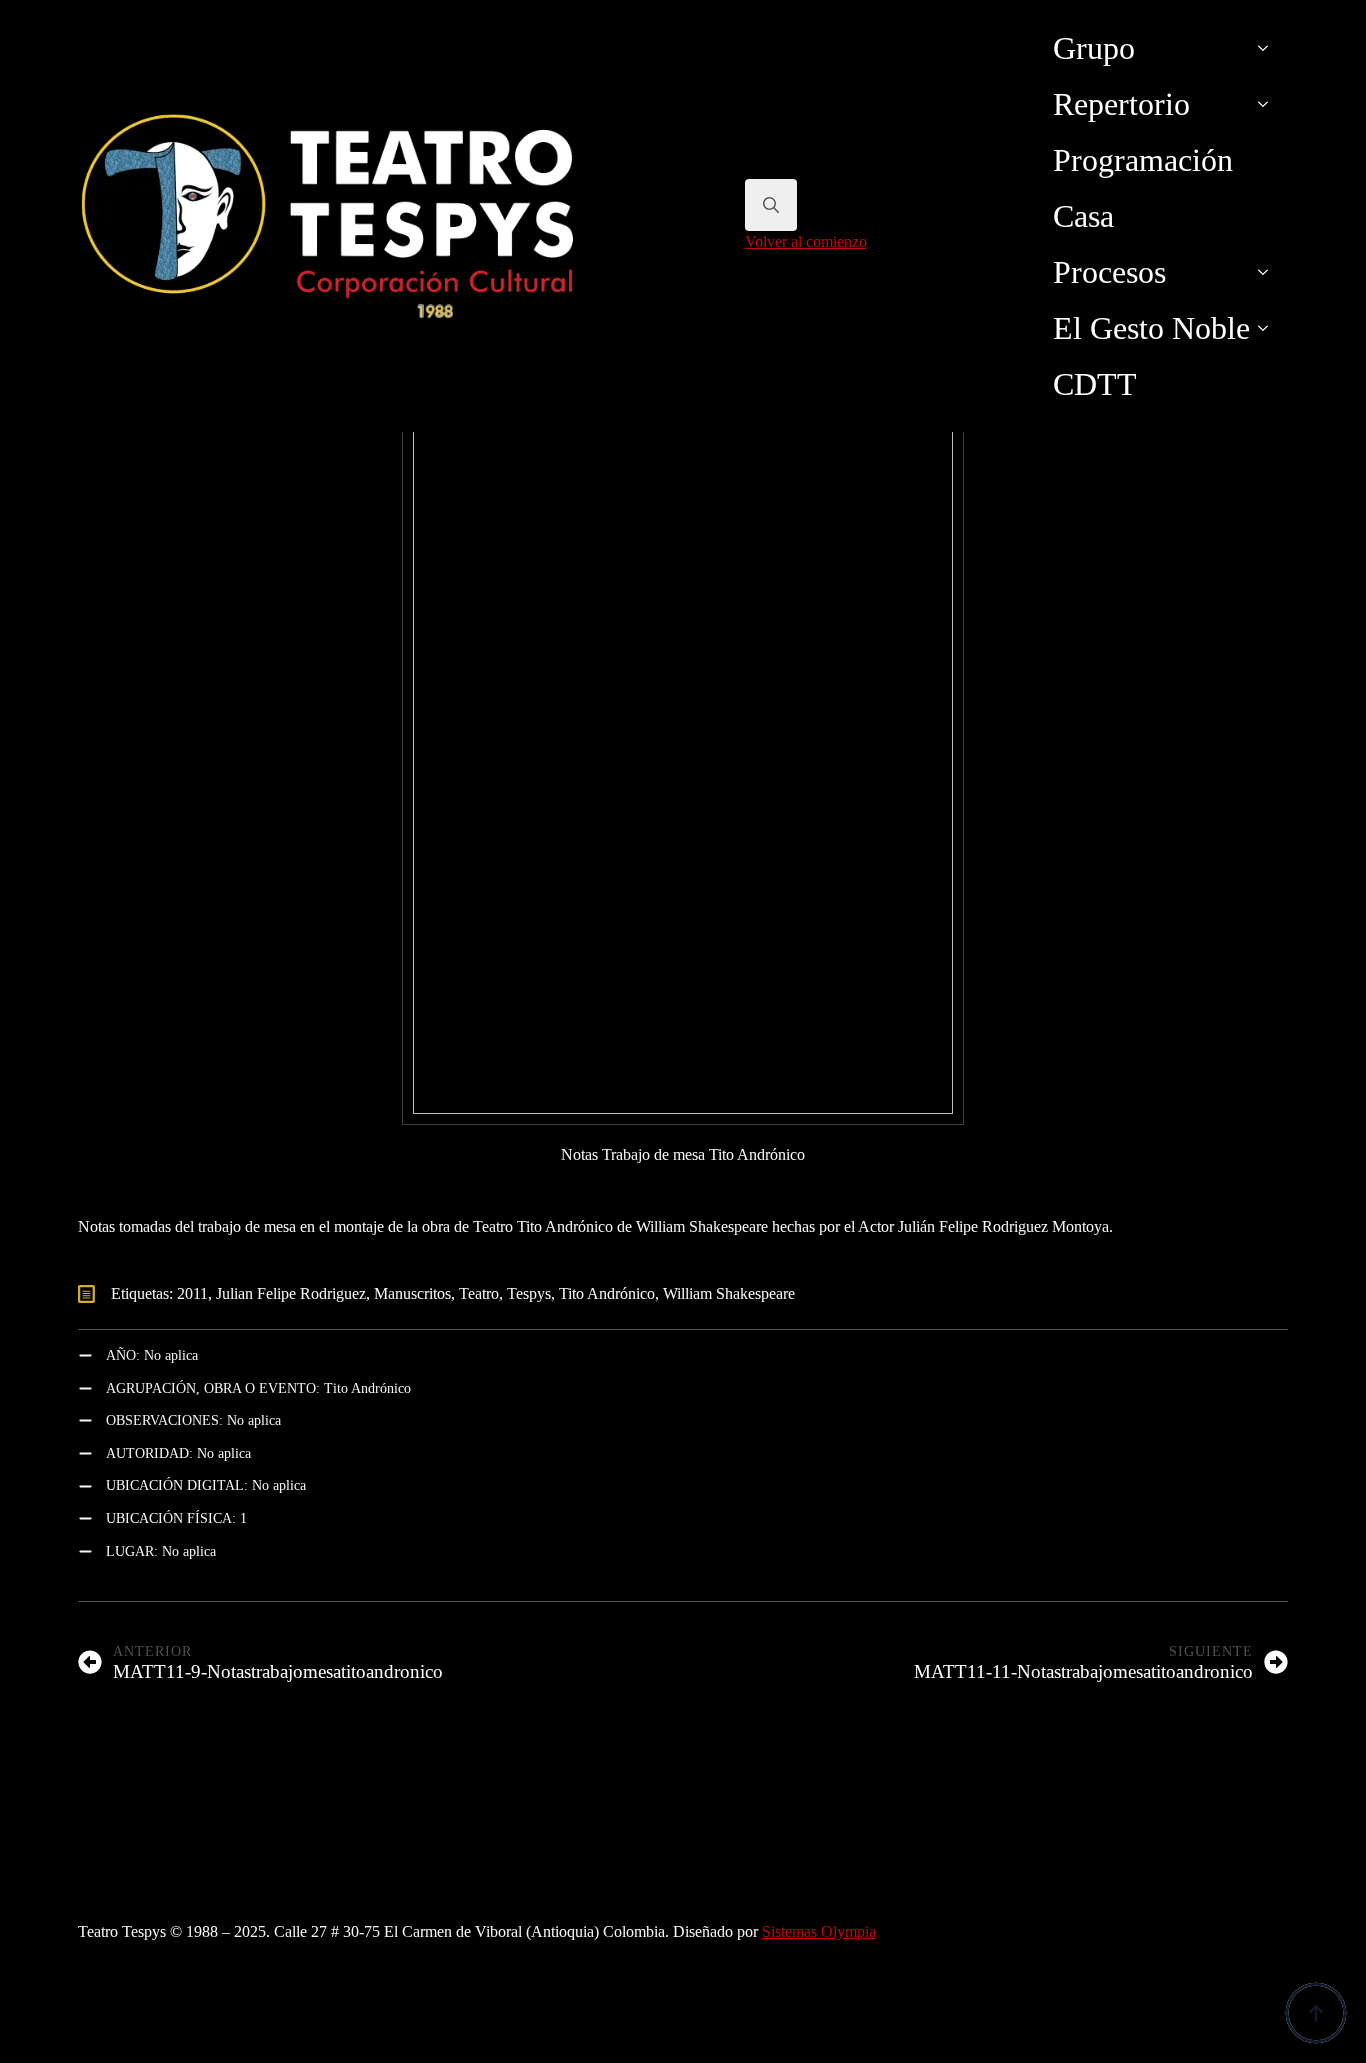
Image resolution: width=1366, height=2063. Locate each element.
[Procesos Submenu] (1269, 272)
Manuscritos (412, 1293)
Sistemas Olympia (819, 1931)
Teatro (479, 1293)
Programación (1143, 160)
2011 (192, 1293)
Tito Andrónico (607, 1293)
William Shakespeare (729, 1293)
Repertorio (1121, 104)
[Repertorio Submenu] (1269, 104)
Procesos (1109, 272)
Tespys (529, 1293)
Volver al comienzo (806, 241)
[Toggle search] (771, 205)
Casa (1083, 216)
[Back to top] (1316, 2013)
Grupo (1094, 48)
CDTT (1095, 384)
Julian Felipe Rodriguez (291, 1293)
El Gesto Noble (1151, 328)
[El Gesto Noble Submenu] (1269, 328)
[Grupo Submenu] (1269, 48)
